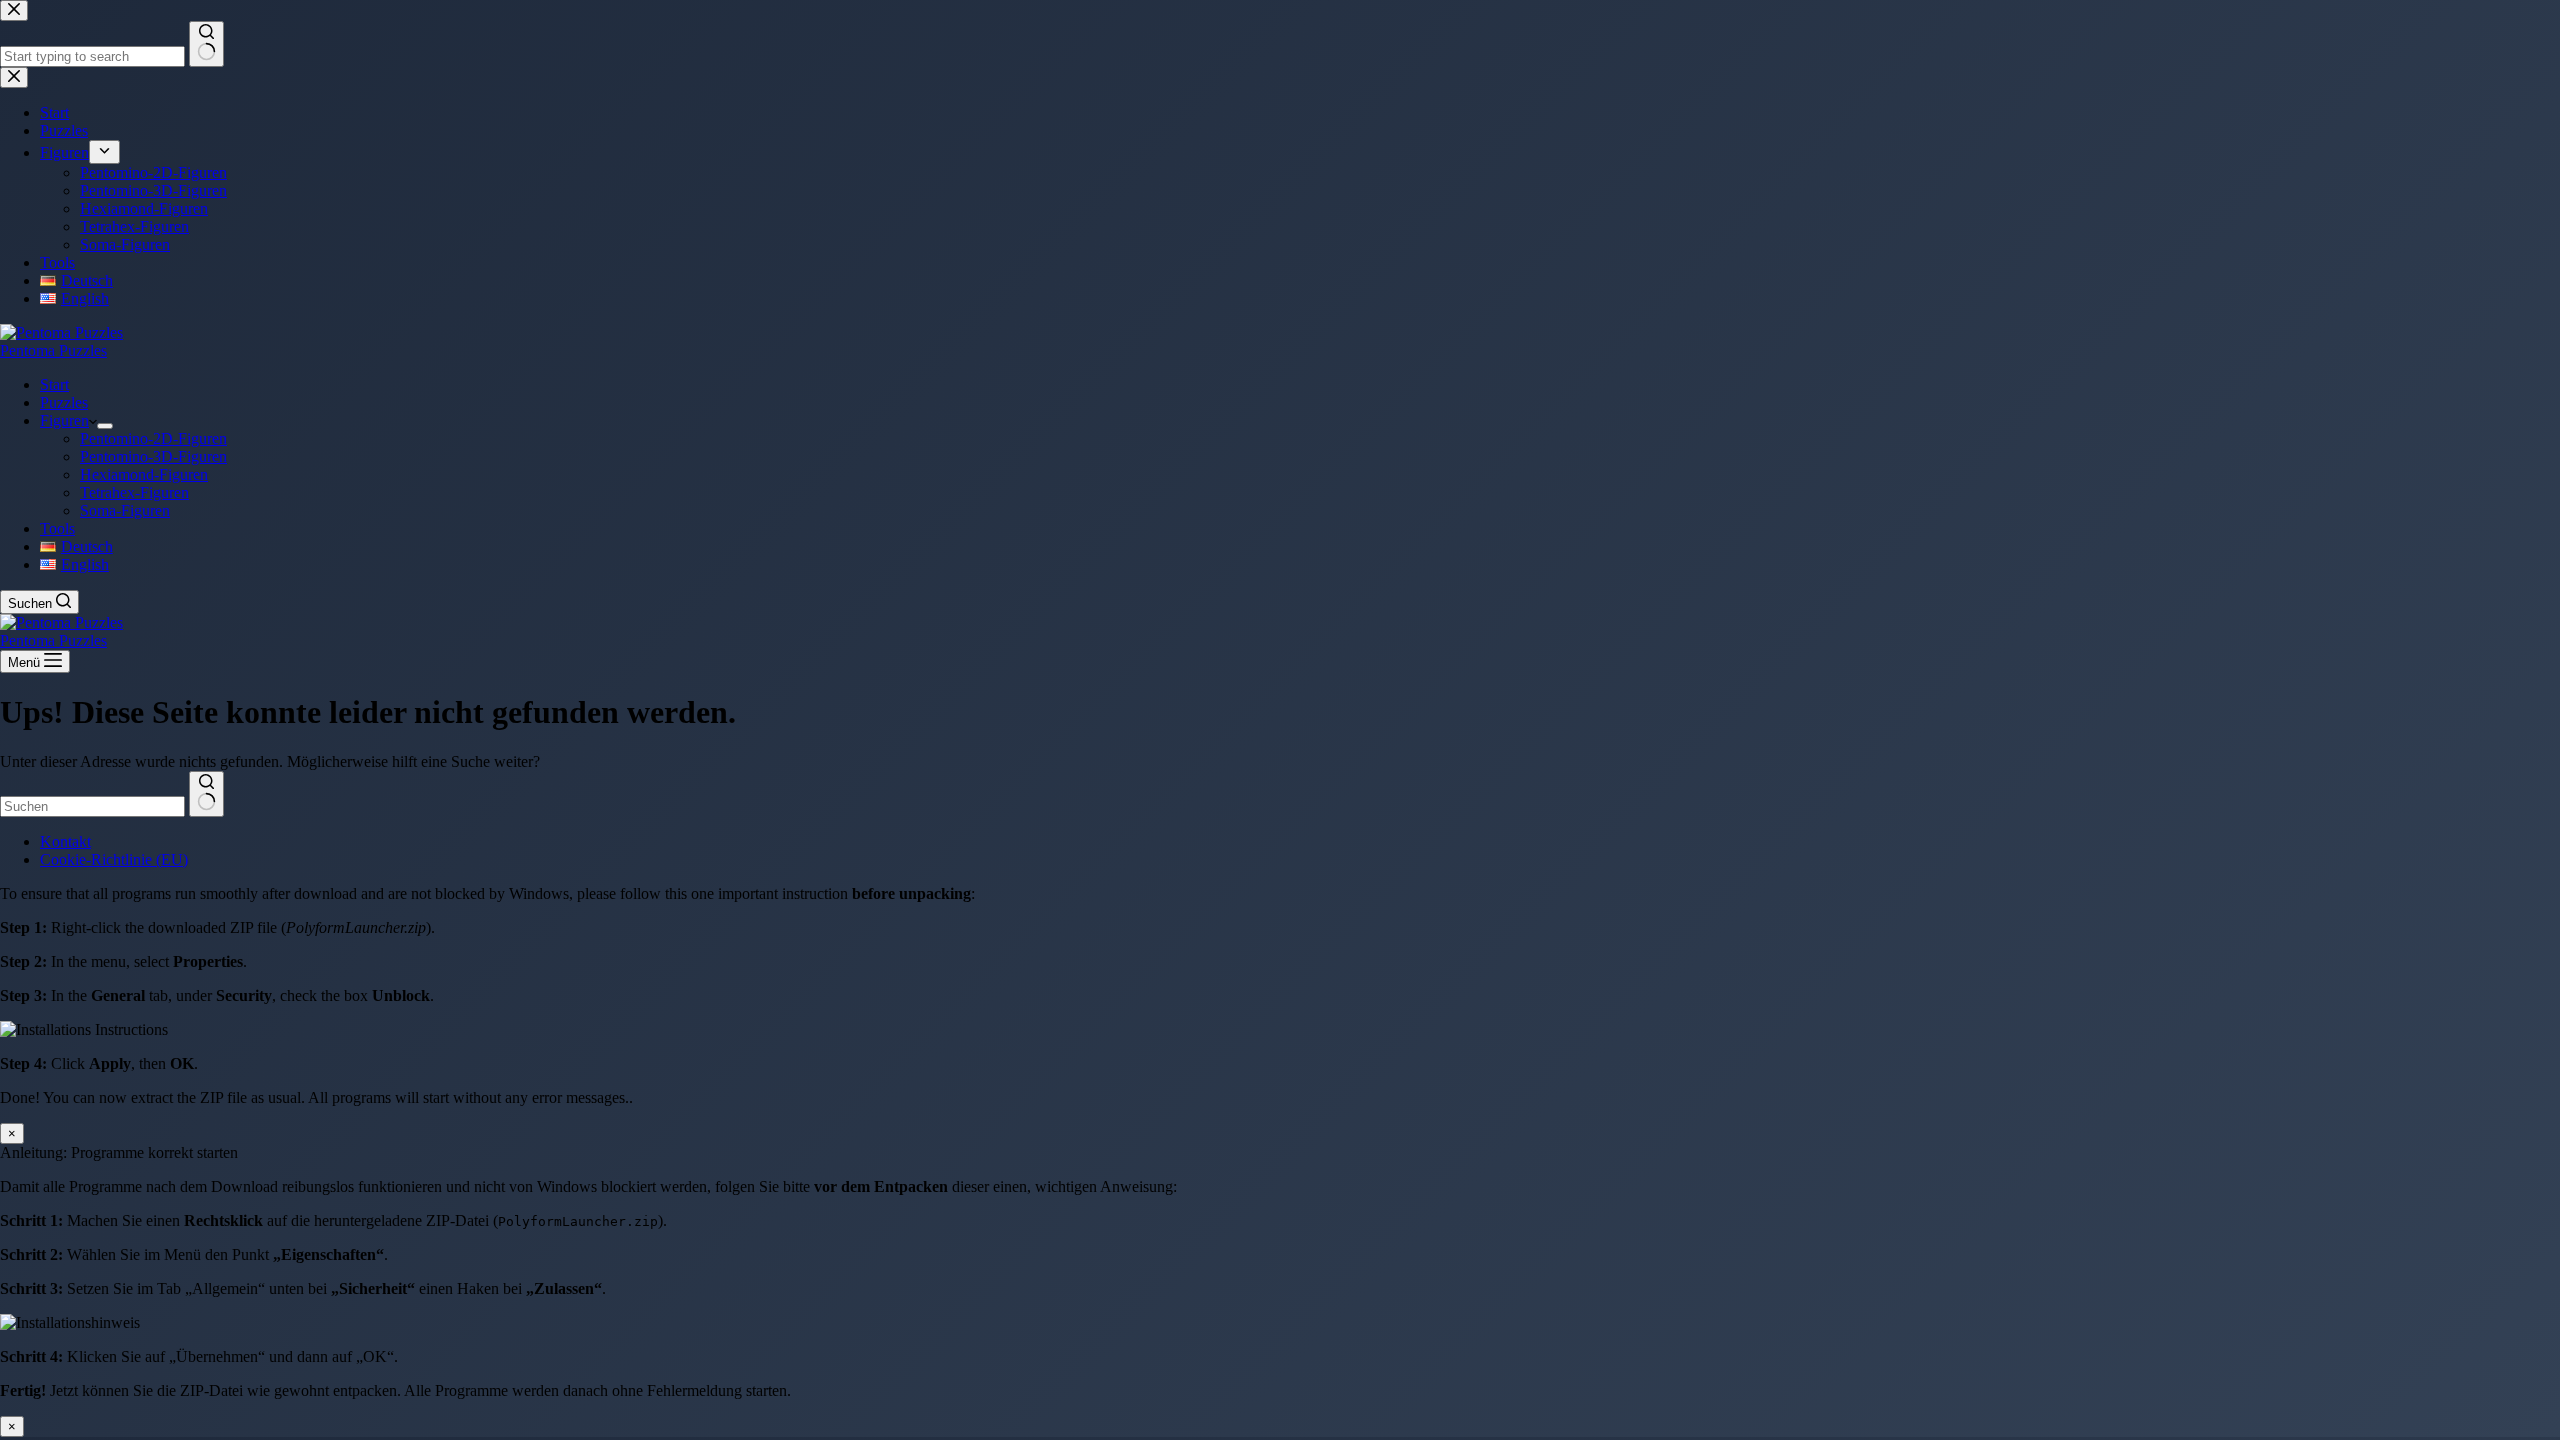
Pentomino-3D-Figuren (153, 456)
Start (54, 384)
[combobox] (92, 806)
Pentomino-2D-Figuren (153, 438)
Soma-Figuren (125, 510)
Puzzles (64, 402)
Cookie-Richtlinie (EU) (114, 859)
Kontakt (65, 841)
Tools (57, 528)
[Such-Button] (206, 794)
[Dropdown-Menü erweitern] (105, 426)
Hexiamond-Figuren (144, 474)
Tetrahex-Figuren (134, 492)
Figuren (64, 420)
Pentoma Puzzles (53, 350)
